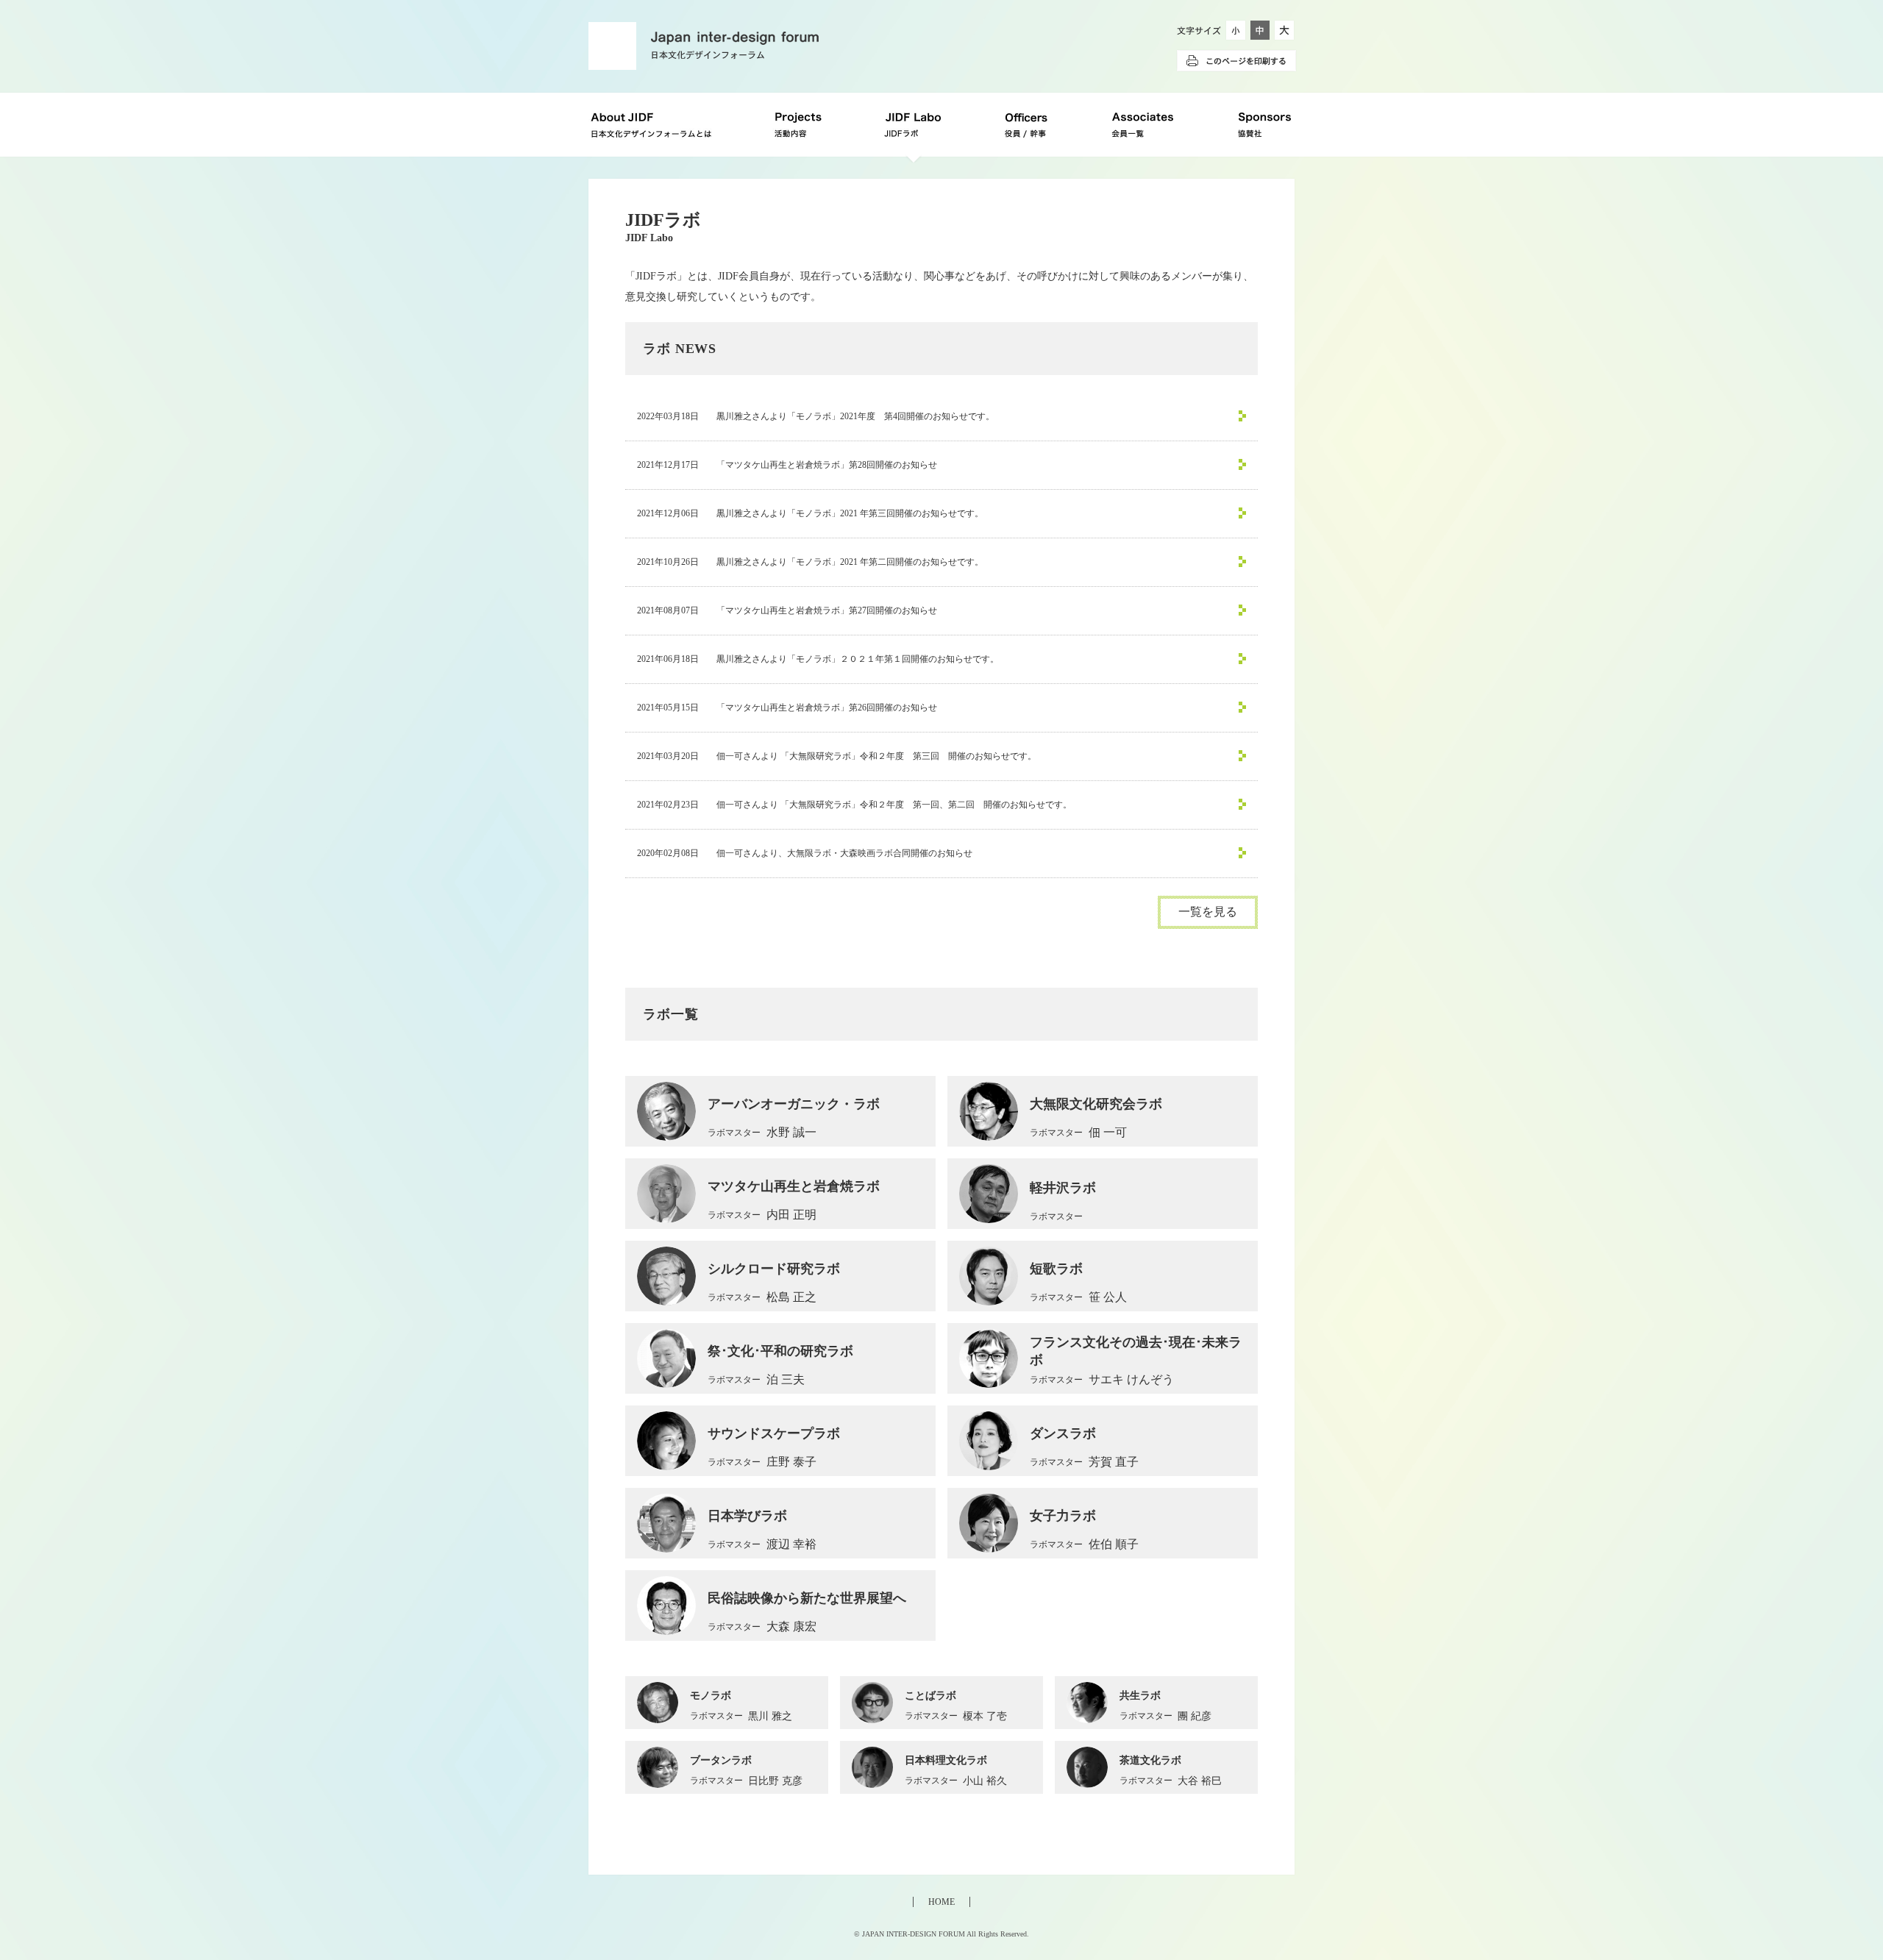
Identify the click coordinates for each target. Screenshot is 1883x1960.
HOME (941, 1902)
